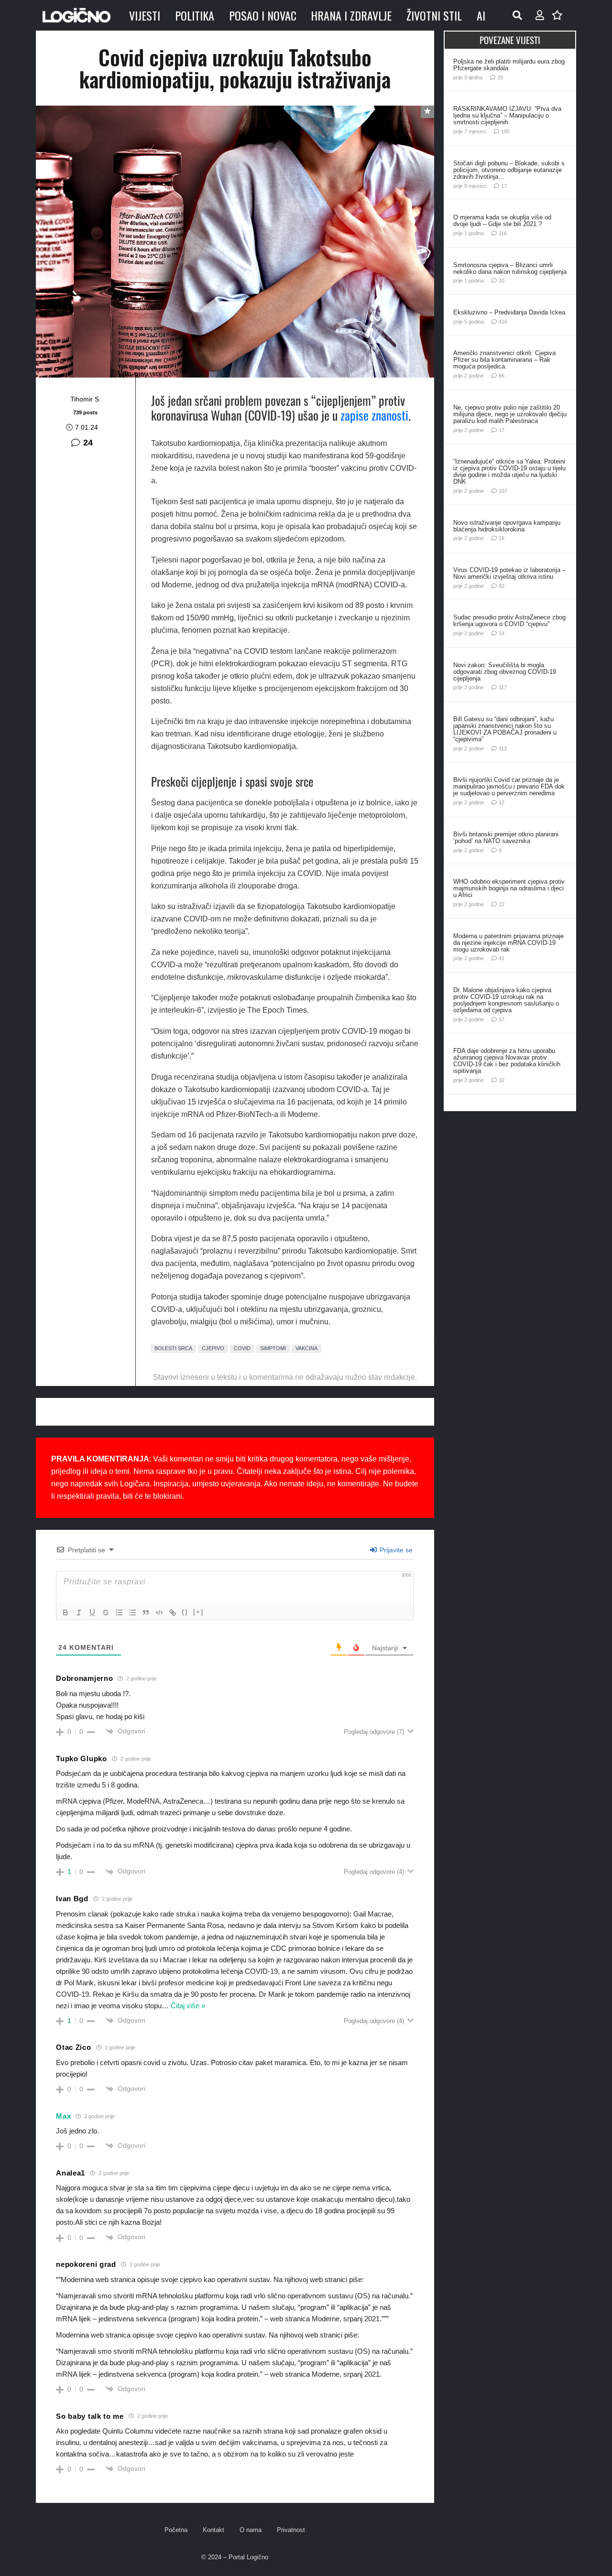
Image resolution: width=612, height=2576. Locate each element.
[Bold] (66, 1613)
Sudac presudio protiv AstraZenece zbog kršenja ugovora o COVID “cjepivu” (509, 621)
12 (502, 802)
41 (502, 958)
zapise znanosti (374, 415)
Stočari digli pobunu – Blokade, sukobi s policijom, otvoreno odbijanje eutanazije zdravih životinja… (509, 170)
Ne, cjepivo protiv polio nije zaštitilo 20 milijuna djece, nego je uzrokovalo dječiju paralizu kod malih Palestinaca (510, 414)
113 (503, 748)
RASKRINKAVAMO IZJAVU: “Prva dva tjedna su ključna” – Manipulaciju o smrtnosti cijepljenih (507, 115)
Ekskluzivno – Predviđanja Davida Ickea (509, 312)
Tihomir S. (86, 399)
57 (502, 1019)
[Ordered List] (119, 1613)
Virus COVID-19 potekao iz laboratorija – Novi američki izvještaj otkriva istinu (509, 573)
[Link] (173, 1613)
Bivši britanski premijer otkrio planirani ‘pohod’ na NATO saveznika (506, 838)
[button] (517, 15)
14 (502, 633)
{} (185, 1612)
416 (503, 322)
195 (505, 131)
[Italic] (79, 1613)
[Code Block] (159, 1613)
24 (88, 443)
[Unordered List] (132, 1613)
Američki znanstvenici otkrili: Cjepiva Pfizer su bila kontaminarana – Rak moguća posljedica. (504, 360)
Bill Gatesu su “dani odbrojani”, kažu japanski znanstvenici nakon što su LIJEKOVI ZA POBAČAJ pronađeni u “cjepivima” (505, 729)
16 (502, 538)
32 (502, 1080)
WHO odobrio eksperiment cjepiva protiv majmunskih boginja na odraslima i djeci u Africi (509, 888)
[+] (198, 1612)
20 (502, 281)
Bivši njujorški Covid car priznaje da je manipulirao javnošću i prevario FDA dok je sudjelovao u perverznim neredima (509, 786)
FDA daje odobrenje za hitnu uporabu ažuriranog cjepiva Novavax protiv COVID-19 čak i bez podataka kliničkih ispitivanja (507, 1061)
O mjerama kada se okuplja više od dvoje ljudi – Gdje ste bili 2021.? (502, 221)
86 (502, 376)
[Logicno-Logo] (76, 15)
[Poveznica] (540, 15)
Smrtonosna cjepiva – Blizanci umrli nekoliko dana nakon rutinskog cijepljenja (510, 268)
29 (500, 77)
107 (503, 491)
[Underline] (92, 1613)
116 (503, 233)
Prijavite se (395, 1550)
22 (502, 904)
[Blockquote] (146, 1613)
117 (503, 687)
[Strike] (106, 1613)
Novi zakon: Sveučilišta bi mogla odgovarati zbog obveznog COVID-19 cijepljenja (505, 672)
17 (504, 186)
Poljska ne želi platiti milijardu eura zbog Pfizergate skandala (509, 65)
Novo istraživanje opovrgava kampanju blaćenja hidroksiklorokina (507, 526)
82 (502, 586)
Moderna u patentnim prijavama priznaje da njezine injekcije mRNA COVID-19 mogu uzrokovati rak (508, 943)
